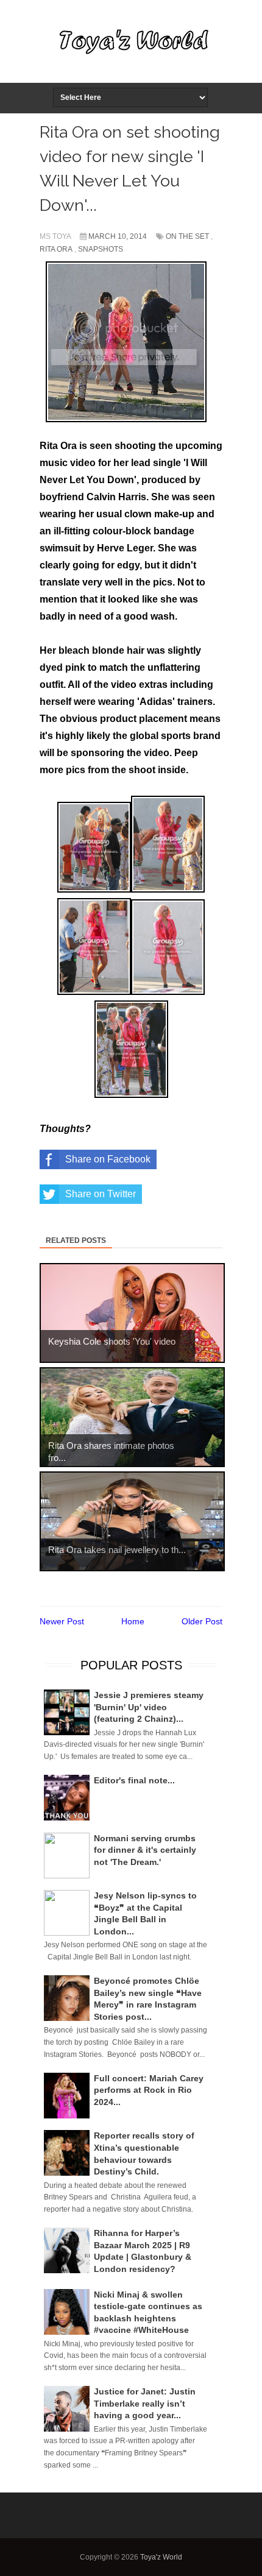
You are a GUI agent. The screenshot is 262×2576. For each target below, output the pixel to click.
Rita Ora (56, 249)
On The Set (187, 236)
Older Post (202, 1621)
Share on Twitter (101, 1194)
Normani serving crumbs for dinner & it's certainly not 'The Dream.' (145, 1850)
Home (133, 1621)
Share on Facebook (108, 1159)
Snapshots (101, 249)
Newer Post (62, 1621)
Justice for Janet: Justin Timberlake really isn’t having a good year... (145, 2403)
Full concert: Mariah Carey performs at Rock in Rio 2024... (149, 2090)
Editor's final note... (134, 1780)
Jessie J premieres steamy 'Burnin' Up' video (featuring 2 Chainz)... (149, 1707)
